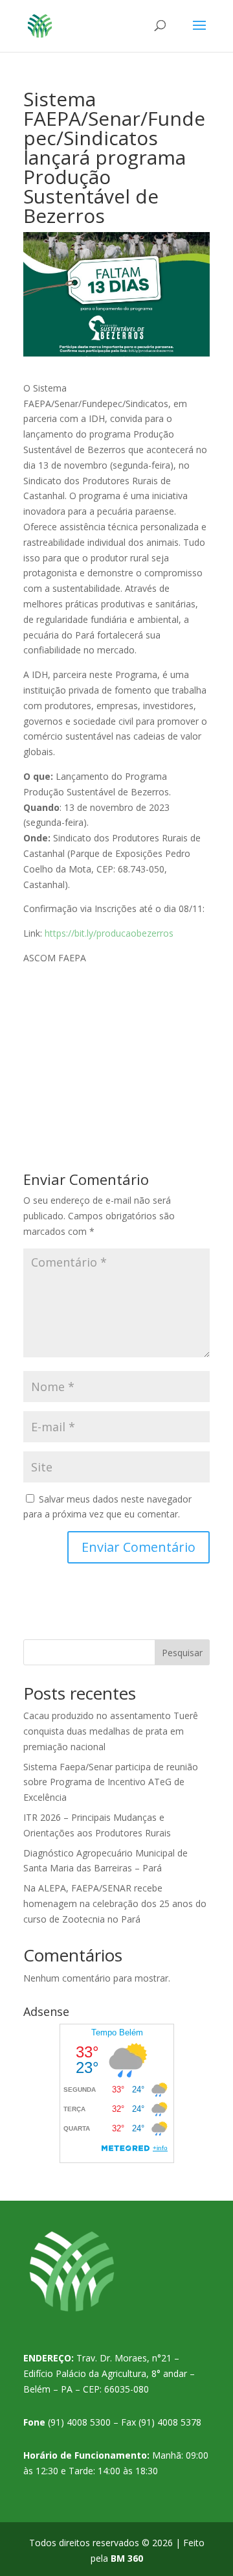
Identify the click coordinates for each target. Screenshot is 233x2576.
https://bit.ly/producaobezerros (109, 933)
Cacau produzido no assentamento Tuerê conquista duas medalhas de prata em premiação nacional (111, 1731)
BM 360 (127, 2558)
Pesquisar (182, 1653)
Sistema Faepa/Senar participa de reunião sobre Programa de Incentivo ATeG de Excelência (111, 1782)
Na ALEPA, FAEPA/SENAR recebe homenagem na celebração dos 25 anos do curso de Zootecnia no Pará (115, 1903)
